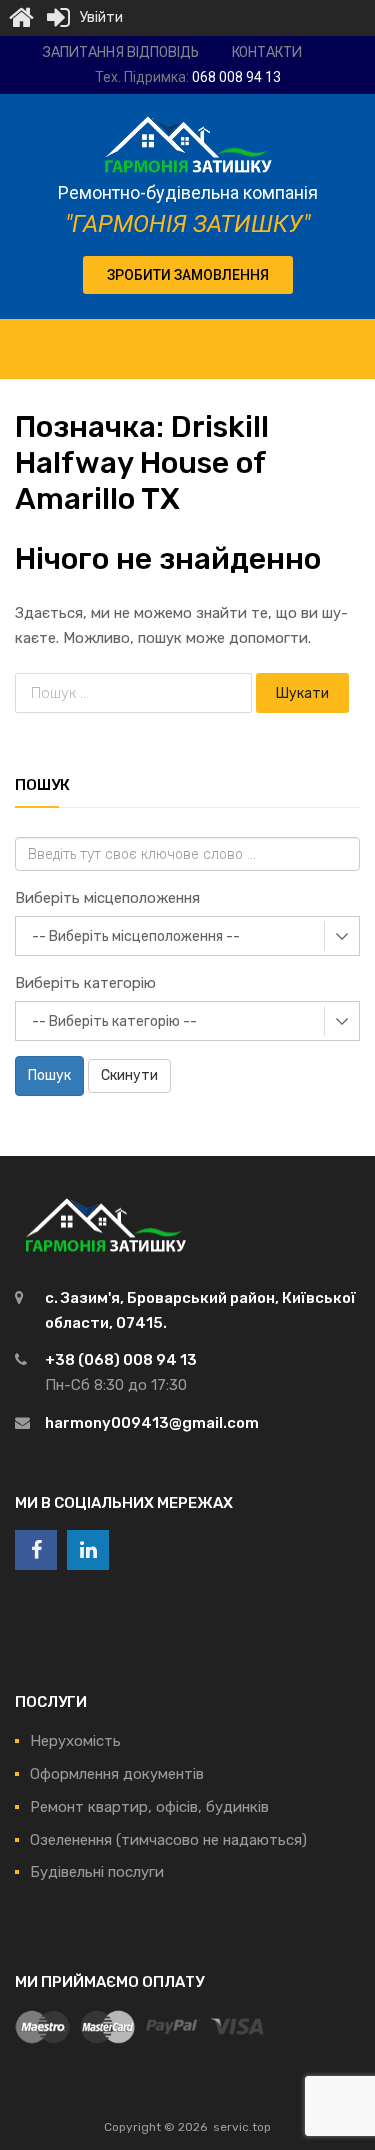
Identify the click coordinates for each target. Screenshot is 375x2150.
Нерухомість (75, 1741)
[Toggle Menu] (349, 339)
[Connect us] (36, 1550)
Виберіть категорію (85, 983)
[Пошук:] (135, 693)
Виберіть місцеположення (107, 898)
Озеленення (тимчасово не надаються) (168, 1840)
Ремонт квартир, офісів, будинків (149, 1807)
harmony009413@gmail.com (152, 1423)
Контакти (267, 52)
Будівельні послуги (97, 1872)
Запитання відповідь (121, 52)
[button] (188, 275)
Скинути (129, 1075)
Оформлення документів (117, 1774)
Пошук (49, 1075)
